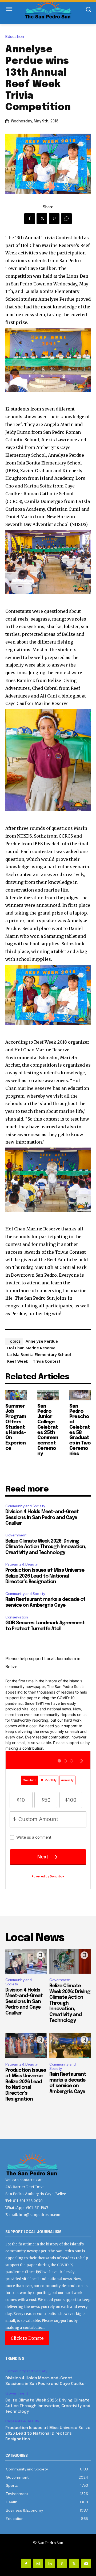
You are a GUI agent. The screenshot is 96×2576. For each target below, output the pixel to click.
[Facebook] (30, 219)
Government (16, 1535)
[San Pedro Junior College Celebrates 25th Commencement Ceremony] (48, 1395)
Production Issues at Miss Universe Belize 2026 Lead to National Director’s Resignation (45, 1576)
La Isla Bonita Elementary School (39, 1354)
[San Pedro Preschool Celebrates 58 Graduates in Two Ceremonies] (80, 1395)
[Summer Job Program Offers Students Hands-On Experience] (16, 1395)
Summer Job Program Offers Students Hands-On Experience (16, 1427)
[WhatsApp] (66, 219)
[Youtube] (86, 2563)
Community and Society (25, 1506)
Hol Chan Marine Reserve (31, 1348)
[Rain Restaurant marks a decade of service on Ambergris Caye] (70, 2046)
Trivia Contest (47, 1361)
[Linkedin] (50, 2563)
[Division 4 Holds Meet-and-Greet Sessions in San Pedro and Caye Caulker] (26, 1961)
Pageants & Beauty (21, 1564)
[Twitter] (42, 219)
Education (15, 37)
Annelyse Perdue (42, 1341)
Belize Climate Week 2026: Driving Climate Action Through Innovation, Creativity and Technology (46, 1547)
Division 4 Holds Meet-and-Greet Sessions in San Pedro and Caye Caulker (42, 1518)
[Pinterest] (54, 219)
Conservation (17, 1617)
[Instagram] (38, 2563)
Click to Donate (27, 2338)
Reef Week (18, 1361)
